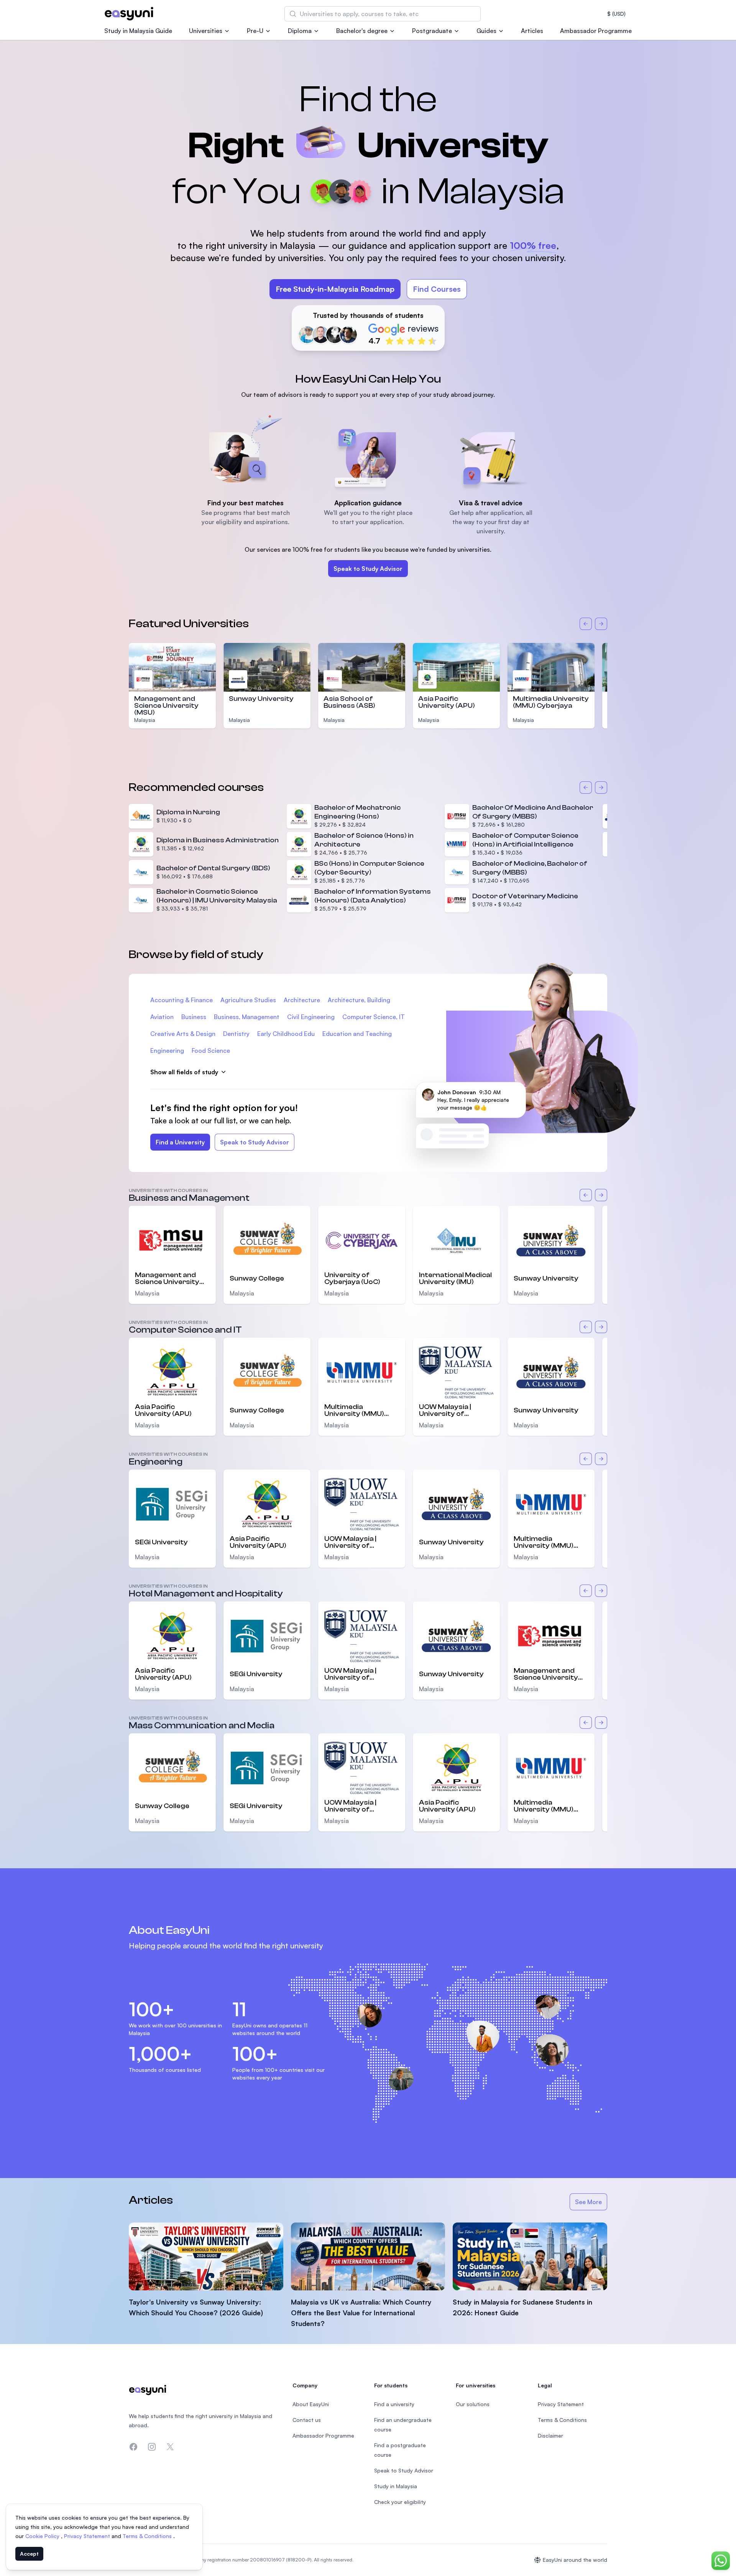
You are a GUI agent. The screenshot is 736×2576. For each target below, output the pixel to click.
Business (194, 1017)
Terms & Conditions (148, 2536)
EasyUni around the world (575, 2560)
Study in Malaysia (396, 2486)
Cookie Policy (43, 2536)
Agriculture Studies (248, 1000)
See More (591, 2204)
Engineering (167, 1050)
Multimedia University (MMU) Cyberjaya (551, 702)
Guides (486, 31)
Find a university (394, 2404)
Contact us (307, 2420)
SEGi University (161, 1542)
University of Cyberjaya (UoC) (352, 1279)
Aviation (162, 1017)
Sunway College (257, 1278)
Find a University (180, 1142)
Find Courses (437, 289)
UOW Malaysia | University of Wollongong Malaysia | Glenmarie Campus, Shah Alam (456, 1410)
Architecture (302, 1000)
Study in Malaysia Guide (138, 31)
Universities (206, 31)
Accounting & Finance (182, 1000)
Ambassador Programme (596, 31)
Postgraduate (432, 31)
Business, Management (247, 1017)
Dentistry (236, 1034)
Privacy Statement (88, 2536)
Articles (532, 31)
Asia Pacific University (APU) (447, 702)
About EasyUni (311, 2404)
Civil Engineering (311, 1017)
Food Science (211, 1050)
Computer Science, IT (374, 1017)
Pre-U (255, 31)
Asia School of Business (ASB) (349, 702)
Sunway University (261, 699)
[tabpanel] (368, 206)
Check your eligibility (400, 2502)
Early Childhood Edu (286, 1034)
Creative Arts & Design (183, 1034)
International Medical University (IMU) (455, 1279)
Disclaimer (550, 2435)
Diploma (300, 31)
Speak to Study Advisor (368, 569)
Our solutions (473, 2404)
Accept (29, 2554)
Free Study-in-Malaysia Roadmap (335, 289)
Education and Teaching (357, 1034)
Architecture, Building (359, 1000)
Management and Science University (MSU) (166, 706)
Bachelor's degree (362, 31)
